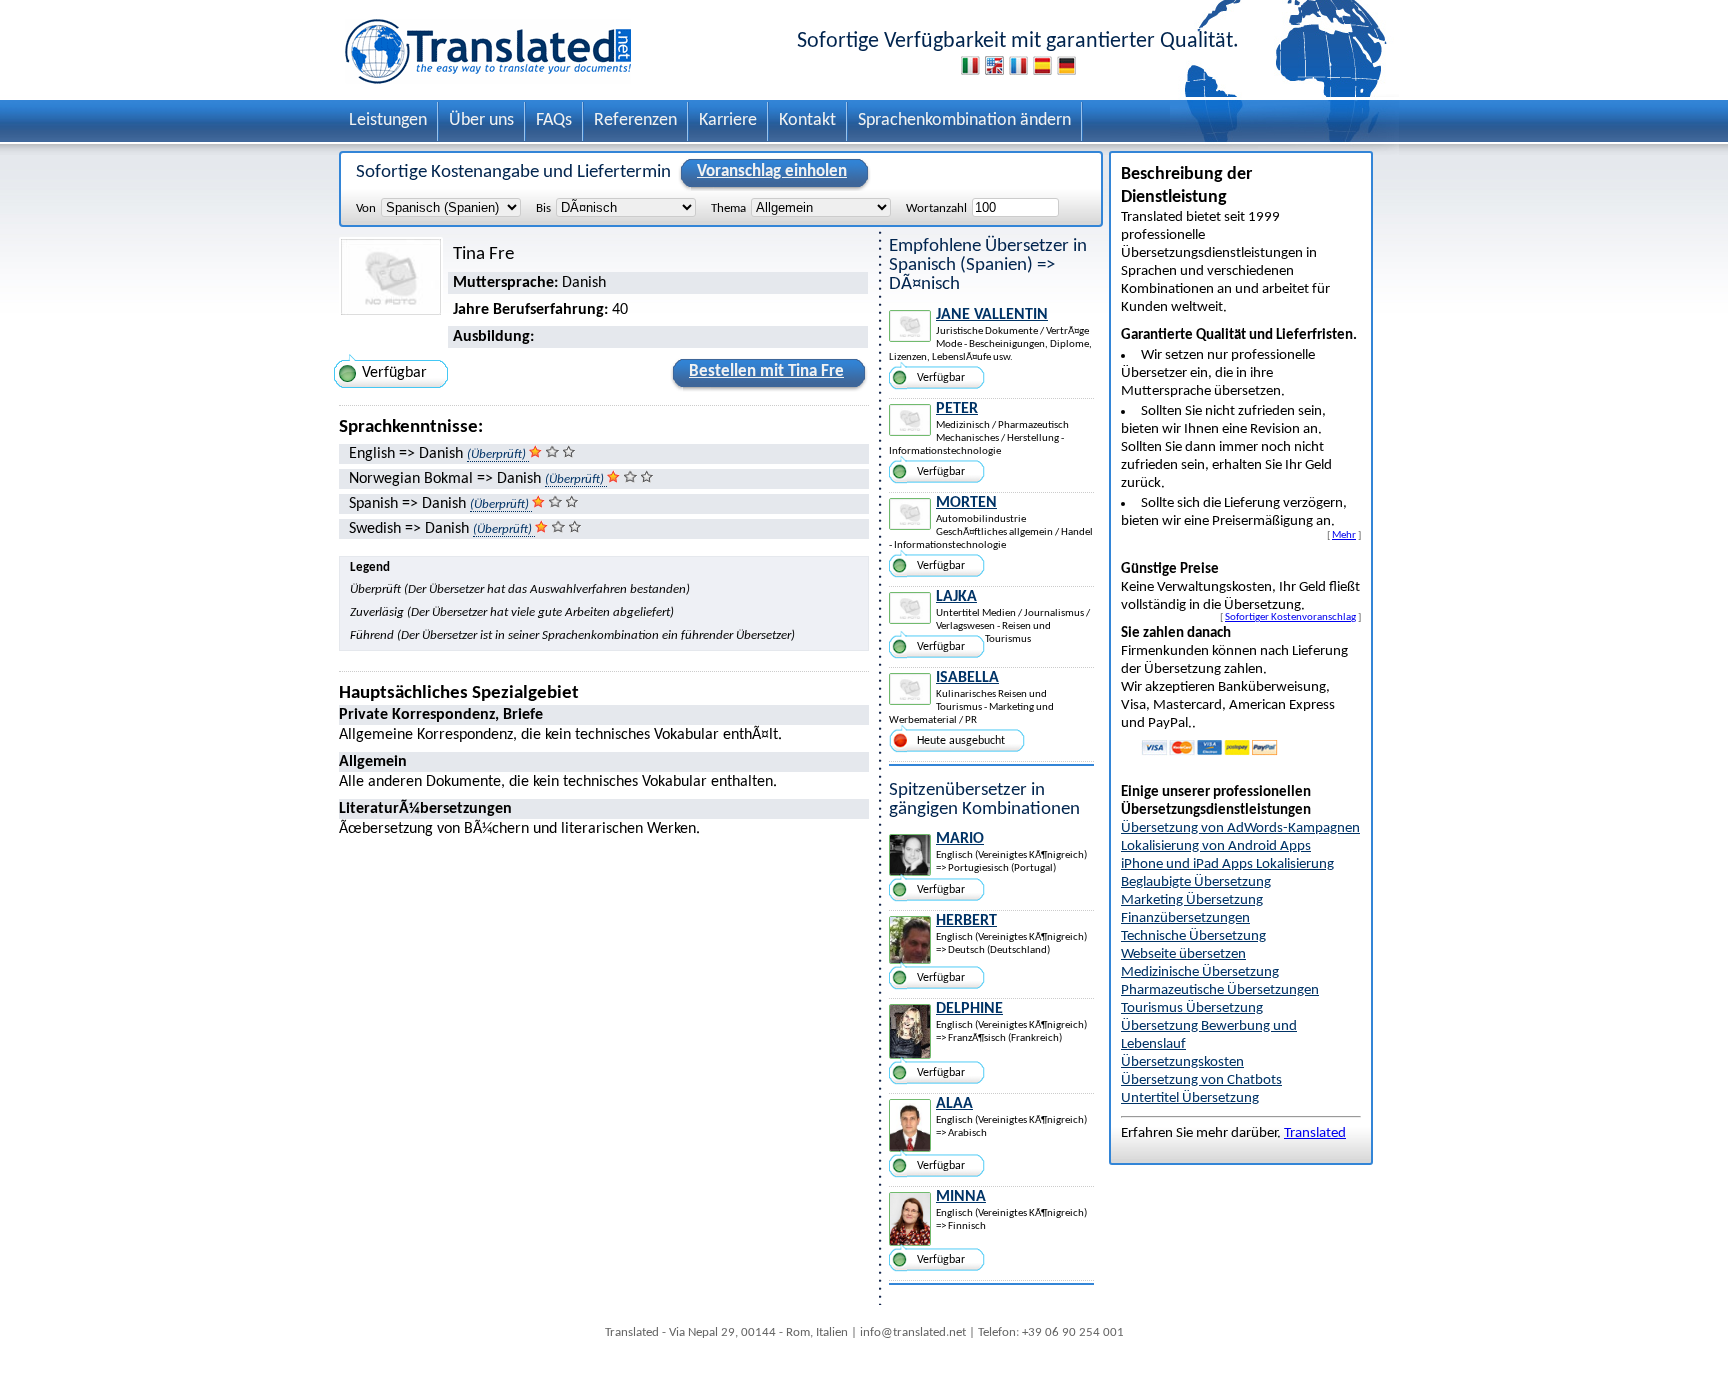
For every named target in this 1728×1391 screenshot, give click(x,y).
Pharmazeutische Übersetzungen (1220, 990)
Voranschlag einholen (772, 171)
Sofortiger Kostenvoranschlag (1290, 617)
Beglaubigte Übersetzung (1196, 882)
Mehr (1344, 535)
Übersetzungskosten (1182, 1062)
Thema (728, 208)
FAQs (554, 120)
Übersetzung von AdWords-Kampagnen (1240, 828)
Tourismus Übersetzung (1192, 1008)
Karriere (728, 120)
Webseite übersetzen (1183, 954)
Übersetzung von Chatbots (1201, 1080)
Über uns (481, 120)
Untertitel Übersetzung (1190, 1098)
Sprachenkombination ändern (964, 120)
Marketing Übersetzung (1192, 900)
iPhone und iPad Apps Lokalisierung (1227, 864)
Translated (1315, 1133)
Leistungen (388, 120)
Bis (543, 208)
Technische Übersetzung (1193, 936)
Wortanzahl (936, 208)
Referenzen (635, 120)
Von (366, 208)
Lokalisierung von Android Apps (1216, 846)
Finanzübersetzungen (1185, 918)
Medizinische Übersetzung (1200, 972)
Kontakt (807, 120)
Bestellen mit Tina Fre (766, 371)
